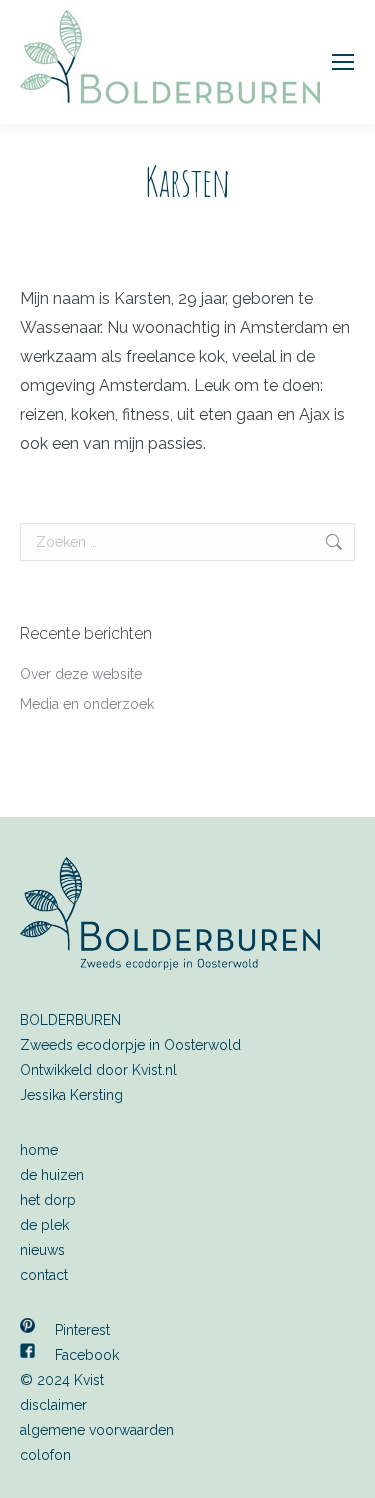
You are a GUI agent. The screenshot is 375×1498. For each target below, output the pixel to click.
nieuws (42, 1250)
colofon (45, 1455)
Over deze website (81, 674)
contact (44, 1275)
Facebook (87, 1355)
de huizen (52, 1175)
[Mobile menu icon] (343, 62)
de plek (44, 1225)
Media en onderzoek (87, 704)
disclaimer (53, 1405)
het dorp (48, 1200)
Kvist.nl (154, 1070)
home (39, 1150)
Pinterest (82, 1330)
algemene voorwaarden (97, 1430)
